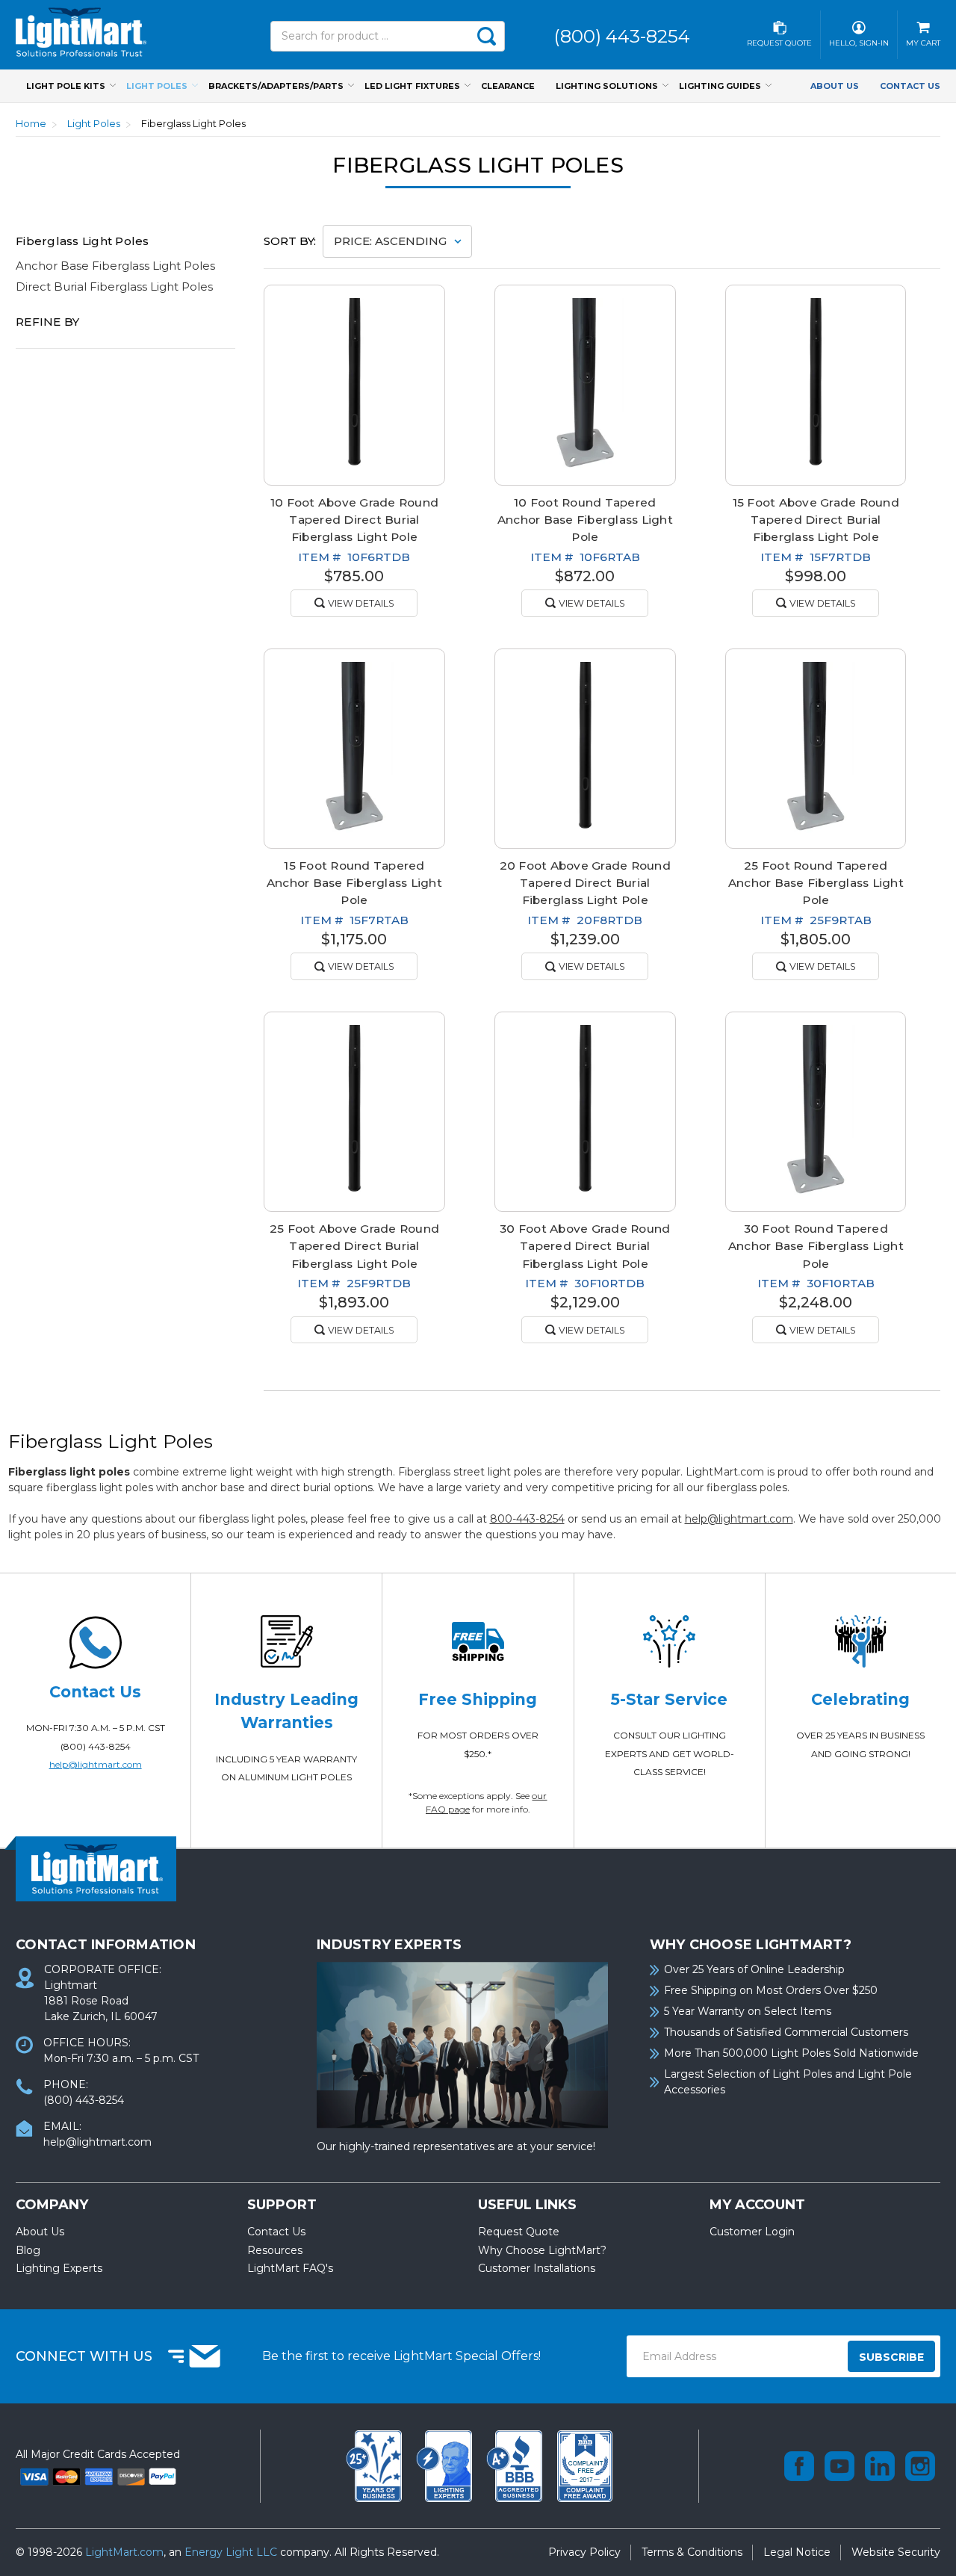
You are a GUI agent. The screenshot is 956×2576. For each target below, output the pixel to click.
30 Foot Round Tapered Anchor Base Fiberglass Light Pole (816, 1246)
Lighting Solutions (607, 86)
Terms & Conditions (692, 2552)
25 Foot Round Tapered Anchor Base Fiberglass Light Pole (816, 883)
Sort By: (290, 241)
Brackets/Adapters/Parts (276, 86)
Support (282, 2205)
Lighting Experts (59, 2268)
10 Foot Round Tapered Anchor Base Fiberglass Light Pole (585, 520)
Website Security (896, 2552)
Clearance (508, 86)
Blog (28, 2250)
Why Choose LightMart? (542, 2250)
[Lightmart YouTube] (839, 2466)
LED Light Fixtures (412, 86)
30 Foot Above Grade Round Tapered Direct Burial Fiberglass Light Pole (585, 1246)
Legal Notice (797, 2552)
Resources (275, 2250)
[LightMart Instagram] (920, 2466)
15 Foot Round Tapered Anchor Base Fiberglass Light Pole (354, 883)
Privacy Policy (584, 2552)
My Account (757, 2205)
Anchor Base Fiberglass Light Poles (115, 266)
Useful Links (527, 2205)
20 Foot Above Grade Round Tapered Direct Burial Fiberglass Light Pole (585, 883)
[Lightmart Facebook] (799, 2466)
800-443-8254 (527, 1519)
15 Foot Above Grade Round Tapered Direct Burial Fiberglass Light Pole (816, 520)
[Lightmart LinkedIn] (880, 2466)
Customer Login (752, 2232)
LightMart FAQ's (290, 2268)
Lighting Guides (720, 86)
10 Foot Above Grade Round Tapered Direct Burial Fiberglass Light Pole (354, 520)
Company (52, 2205)
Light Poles (157, 86)
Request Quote (519, 2232)
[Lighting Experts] (446, 2465)
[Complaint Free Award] (585, 2465)
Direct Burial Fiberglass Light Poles (114, 287)
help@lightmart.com (739, 1519)
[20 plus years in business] (376, 2465)
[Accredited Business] (516, 2465)
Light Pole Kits (66, 86)
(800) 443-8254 (96, 1746)
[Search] (486, 36)
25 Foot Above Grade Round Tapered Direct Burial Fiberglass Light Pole (354, 1246)
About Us (835, 86)
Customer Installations (537, 2268)
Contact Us (910, 86)
